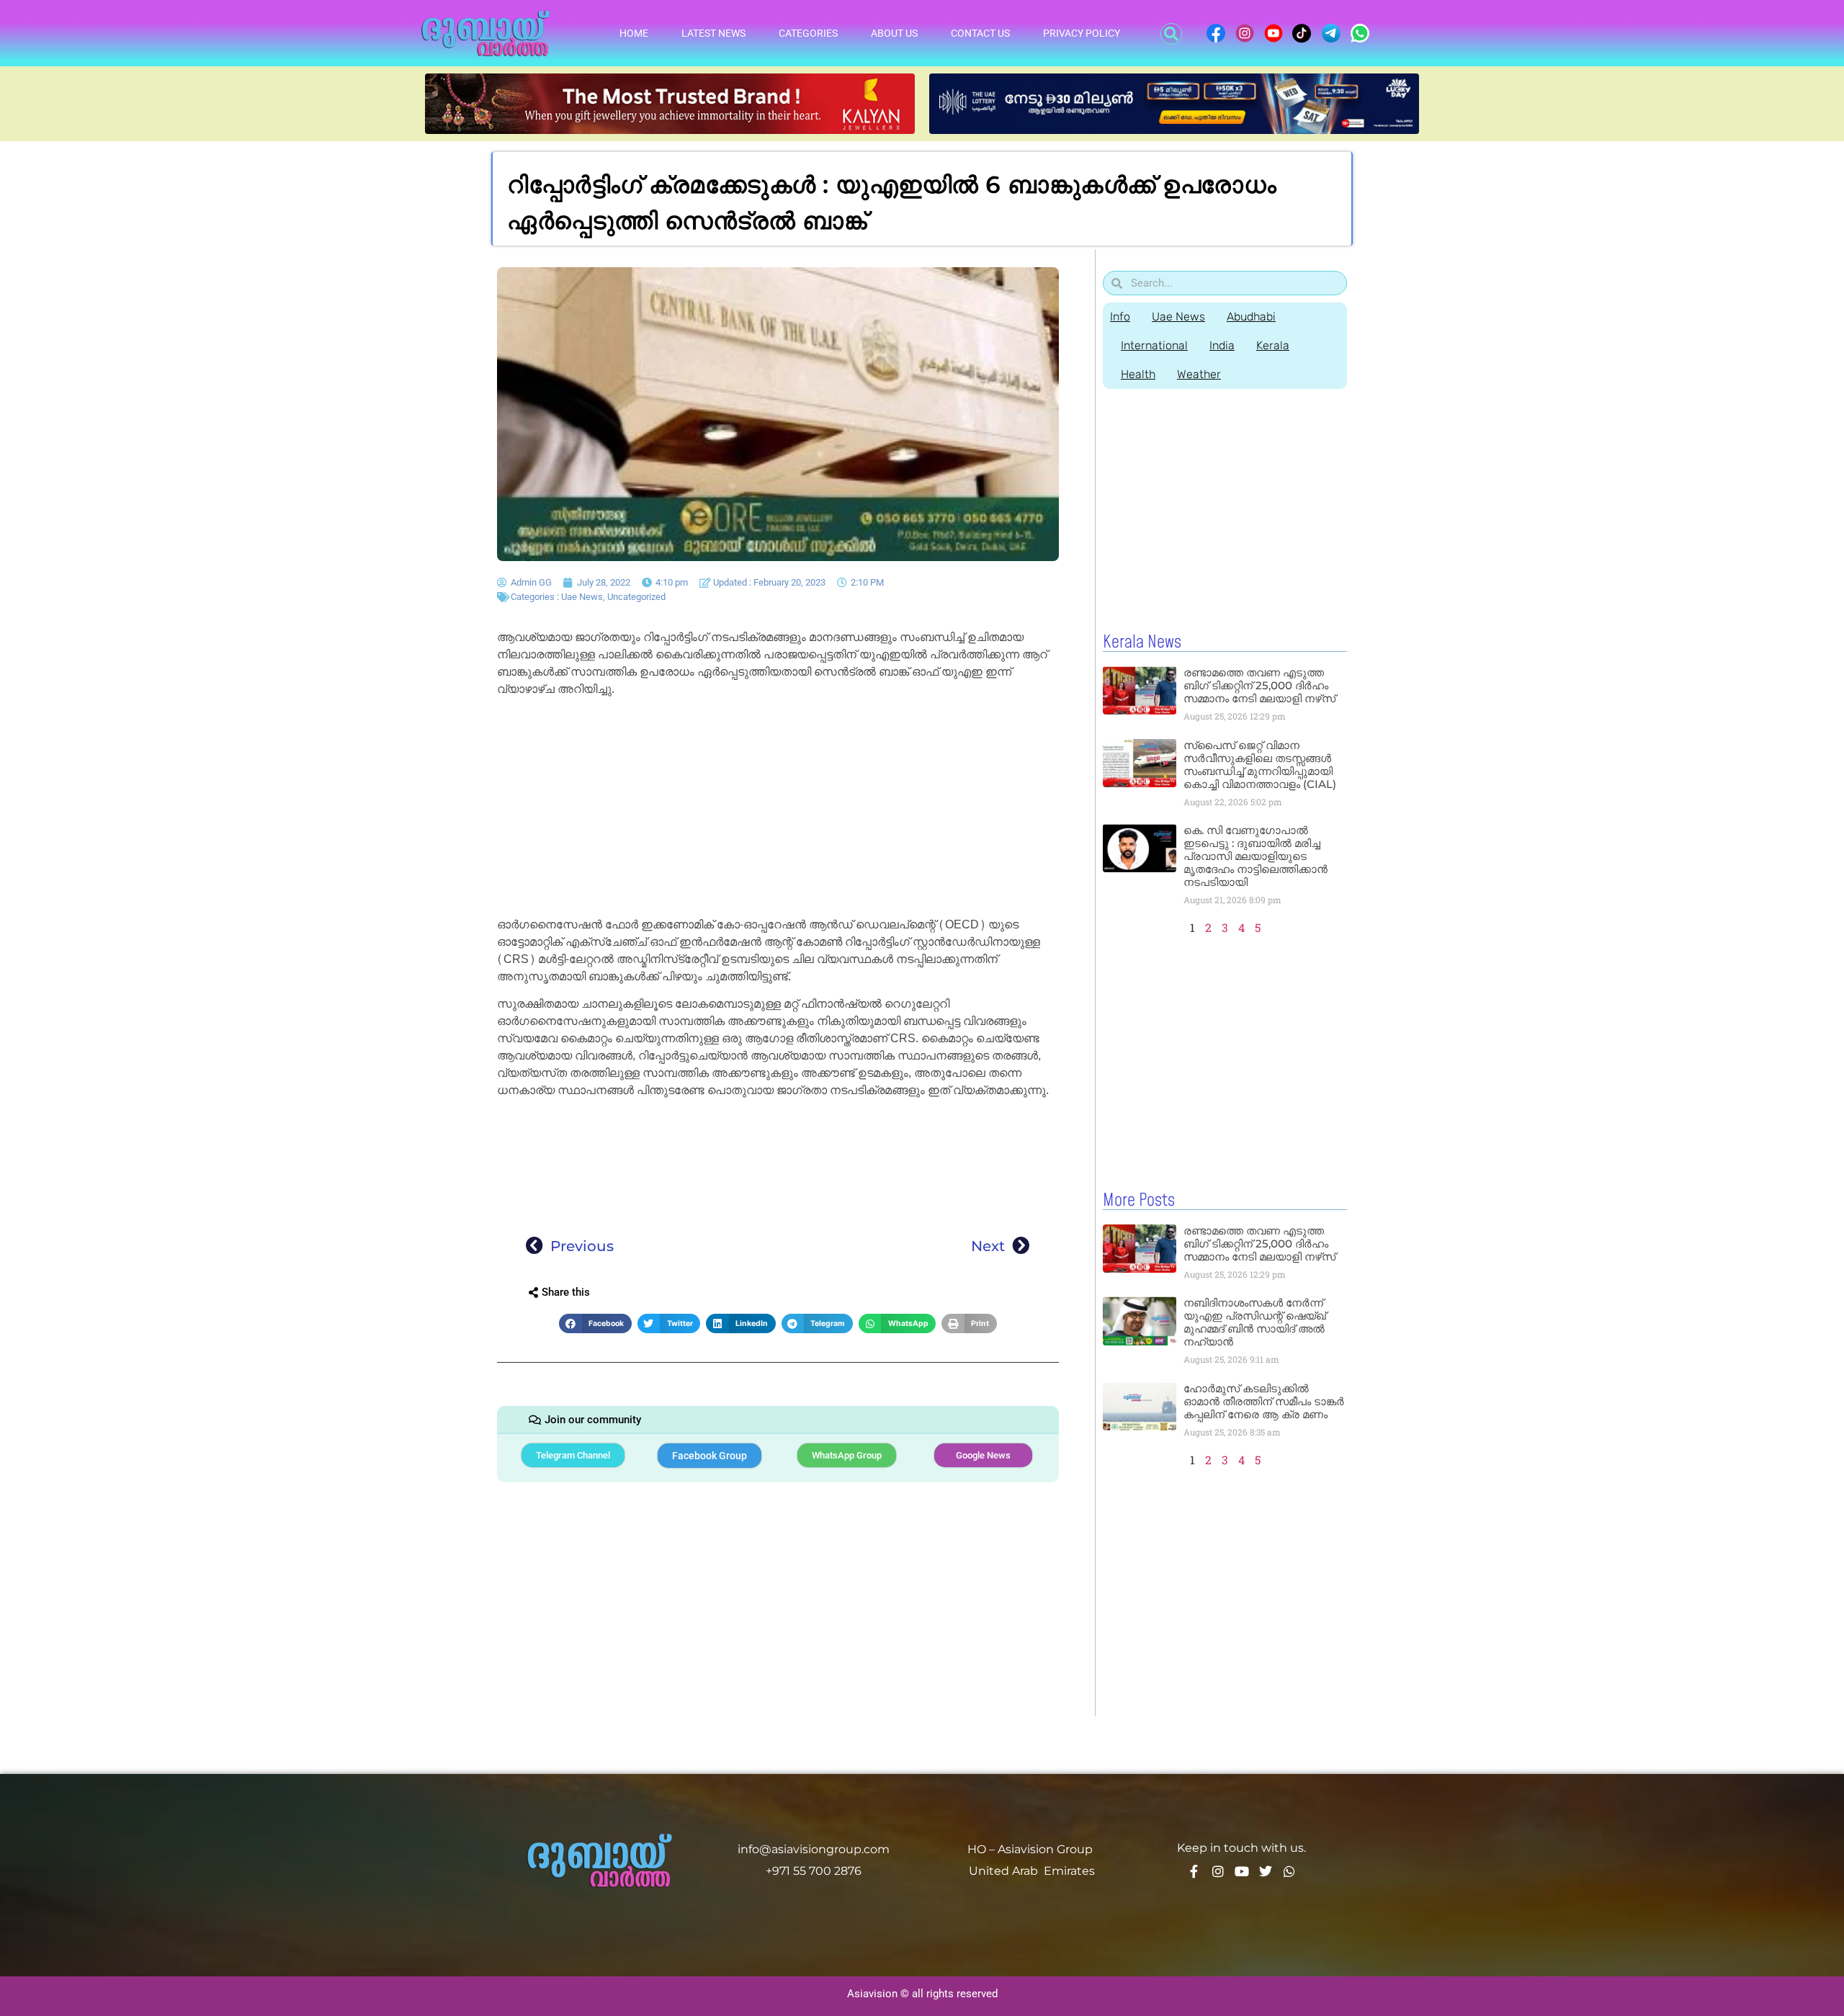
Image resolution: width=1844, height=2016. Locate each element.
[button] (1171, 34)
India (1222, 345)
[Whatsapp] (1289, 1871)
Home (634, 33)
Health (1138, 374)
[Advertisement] (778, 810)
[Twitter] (1266, 1871)
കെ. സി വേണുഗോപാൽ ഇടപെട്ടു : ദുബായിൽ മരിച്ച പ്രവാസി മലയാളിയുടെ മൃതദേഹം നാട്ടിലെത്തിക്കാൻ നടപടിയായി (1256, 856)
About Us (894, 33)
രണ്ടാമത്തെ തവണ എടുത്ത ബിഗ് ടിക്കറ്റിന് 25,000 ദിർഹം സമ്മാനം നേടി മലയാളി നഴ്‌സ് (1259, 685)
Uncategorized (636, 597)
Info (1120, 317)
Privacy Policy (1082, 33)
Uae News (582, 597)
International (1154, 345)
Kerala (1273, 345)
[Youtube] (1242, 1871)
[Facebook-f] (1194, 1871)
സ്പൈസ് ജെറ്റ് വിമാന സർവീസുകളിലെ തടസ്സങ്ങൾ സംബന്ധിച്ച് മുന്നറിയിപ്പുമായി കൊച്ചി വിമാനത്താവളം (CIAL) (1260, 765)
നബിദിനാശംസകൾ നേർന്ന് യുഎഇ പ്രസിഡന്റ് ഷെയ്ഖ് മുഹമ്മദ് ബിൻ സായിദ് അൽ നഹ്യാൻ (1255, 1322)
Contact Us (980, 33)
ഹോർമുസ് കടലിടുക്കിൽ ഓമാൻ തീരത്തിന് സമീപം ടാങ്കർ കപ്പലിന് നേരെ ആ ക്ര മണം (1264, 1401)
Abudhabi (1251, 317)
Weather (1199, 374)
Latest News (713, 33)
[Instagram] (1218, 1871)
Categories (808, 33)
